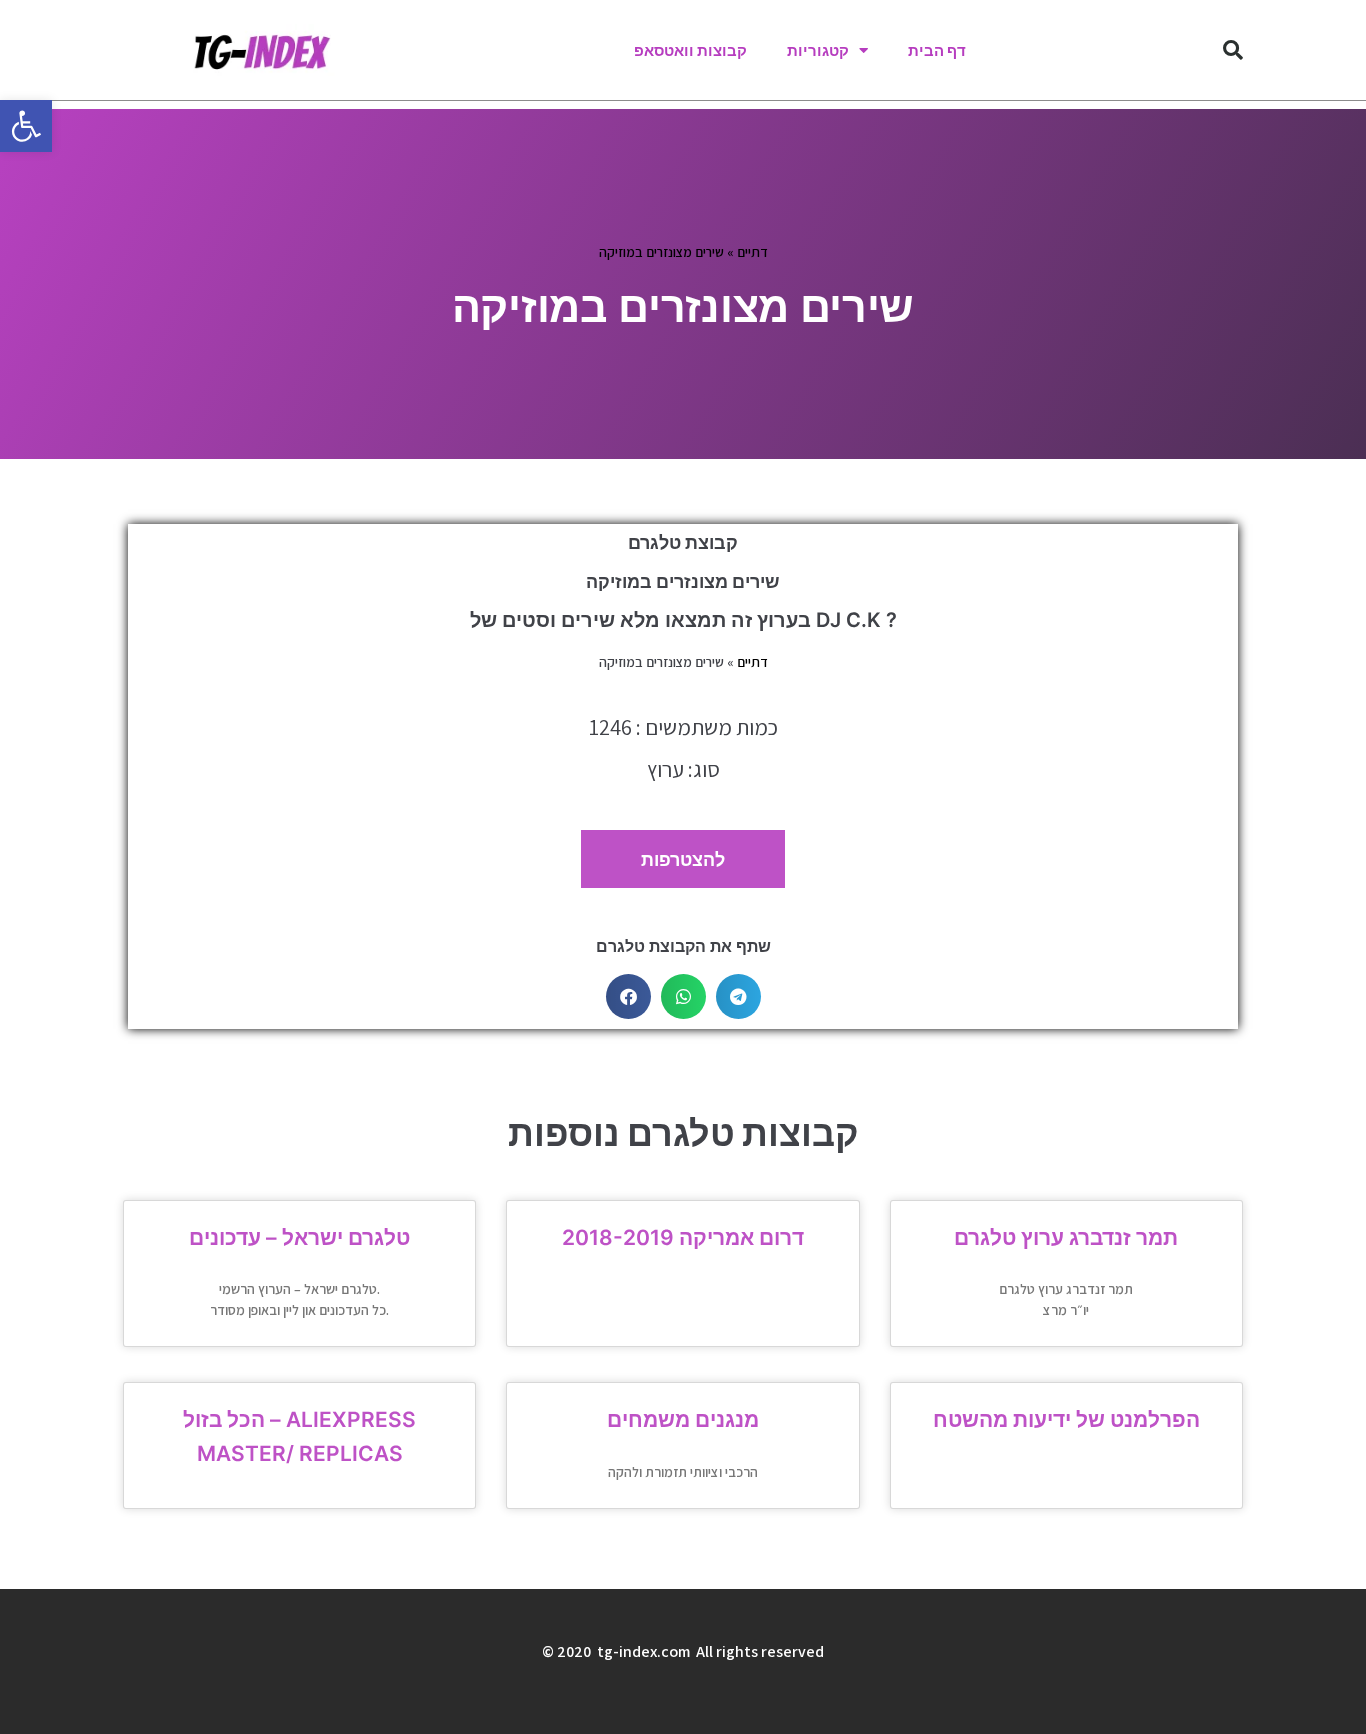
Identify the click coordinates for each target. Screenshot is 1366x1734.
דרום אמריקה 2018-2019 (683, 1237)
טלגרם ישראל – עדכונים (299, 1237)
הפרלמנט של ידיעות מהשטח (1066, 1419)
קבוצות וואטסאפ (690, 50)
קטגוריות (818, 50)
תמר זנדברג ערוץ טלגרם (1066, 1237)
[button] (26, 126)
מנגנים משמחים (683, 1419)
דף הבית (937, 50)
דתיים (752, 252)
